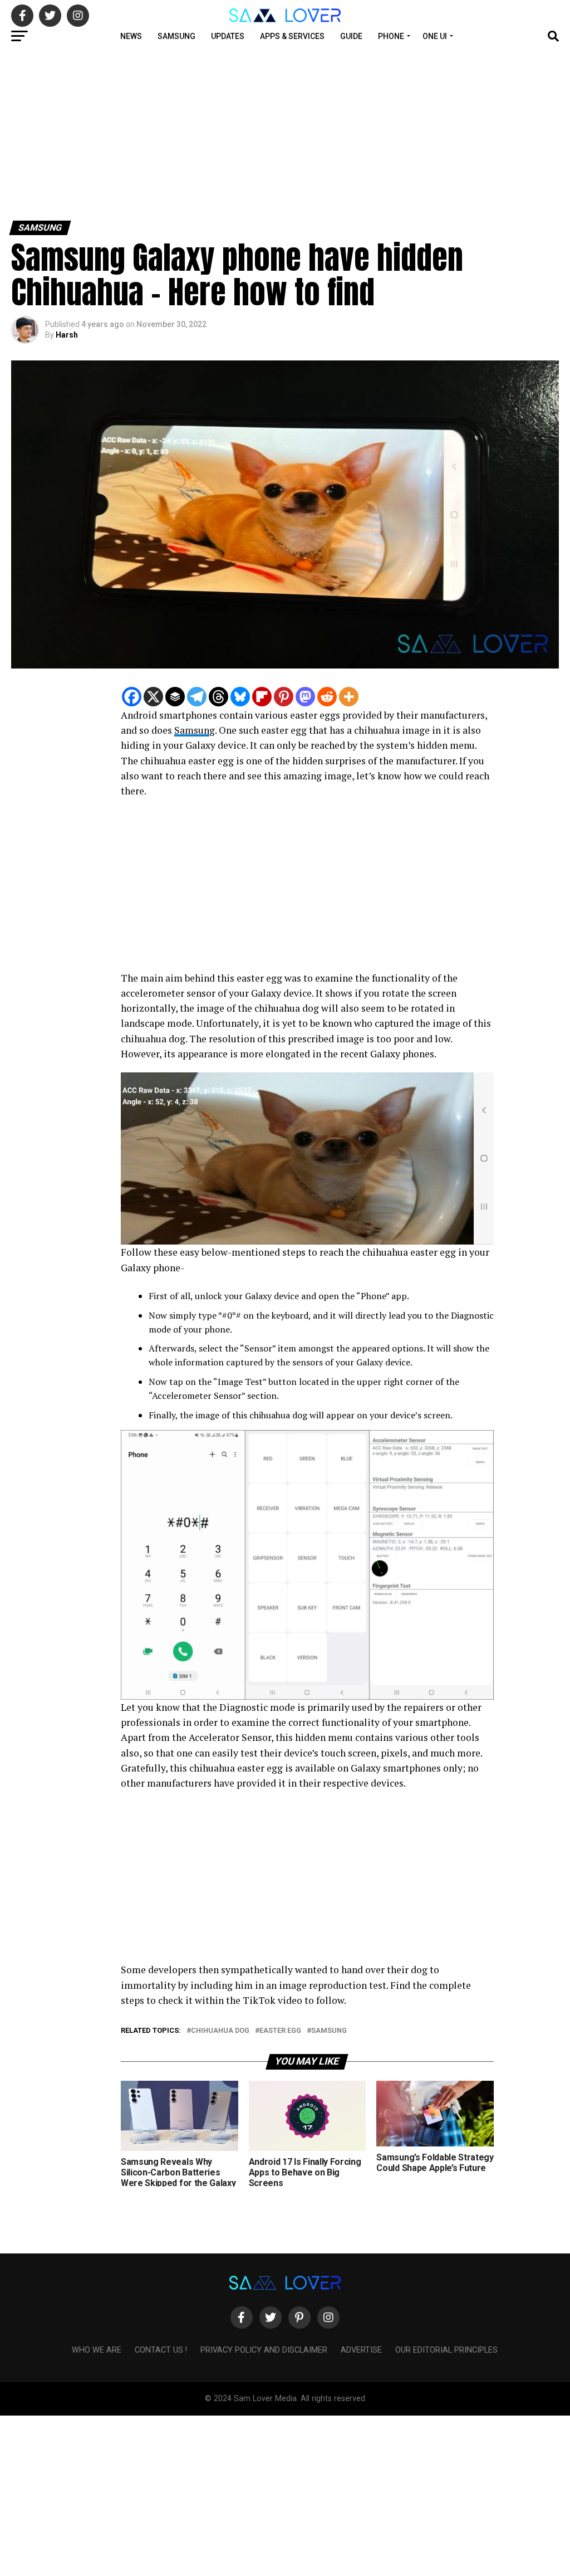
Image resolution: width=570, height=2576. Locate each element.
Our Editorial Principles (446, 2350)
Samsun (192, 730)
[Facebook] (132, 697)
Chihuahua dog (220, 2031)
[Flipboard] (262, 697)
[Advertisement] (285, 133)
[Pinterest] (284, 697)
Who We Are (97, 2350)
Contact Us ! (161, 2350)
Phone (391, 36)
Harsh (67, 335)
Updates (228, 36)
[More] (349, 697)
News (131, 36)
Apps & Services (292, 36)
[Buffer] (175, 697)
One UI (435, 36)
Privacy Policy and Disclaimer (264, 2350)
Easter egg (280, 2031)
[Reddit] (327, 697)
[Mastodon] (305, 697)
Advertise (361, 2350)
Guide (351, 36)
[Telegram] (197, 697)
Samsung (176, 36)
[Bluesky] (240, 697)
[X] (153, 697)
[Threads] (218, 697)
